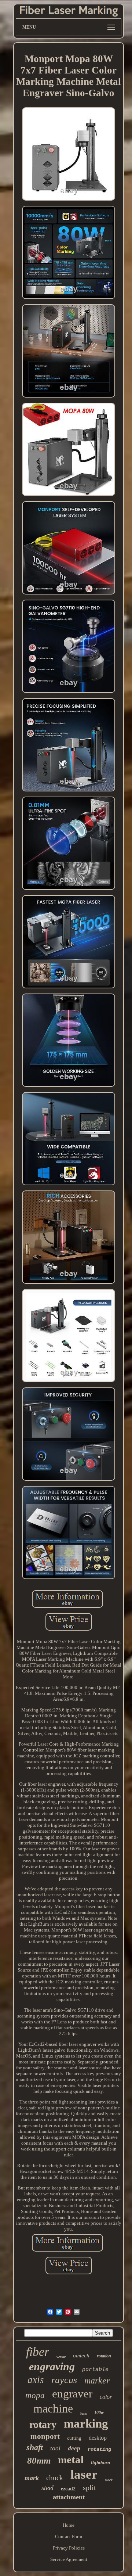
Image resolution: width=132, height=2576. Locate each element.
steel (47, 2488)
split (89, 2487)
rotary (43, 2424)
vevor (61, 2357)
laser (84, 2474)
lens (84, 2413)
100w (99, 2412)
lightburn (100, 2463)
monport (45, 2436)
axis (36, 2380)
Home (69, 2525)
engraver (72, 2394)
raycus (64, 2380)
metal (71, 2460)
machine (53, 2408)
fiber (38, 2352)
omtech (81, 2356)
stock (109, 2480)
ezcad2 (68, 2489)
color (106, 2397)
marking (86, 2424)
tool (55, 2448)
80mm (39, 2460)
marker (97, 2381)
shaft (35, 2447)
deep (74, 2448)
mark (32, 2478)
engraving (52, 2366)
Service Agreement (69, 2559)
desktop (98, 2438)
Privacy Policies (69, 2548)
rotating (99, 2449)
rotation (104, 2356)
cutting (74, 2438)
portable (95, 2370)
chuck (55, 2478)
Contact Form (69, 2537)
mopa (35, 2395)
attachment (69, 2497)
